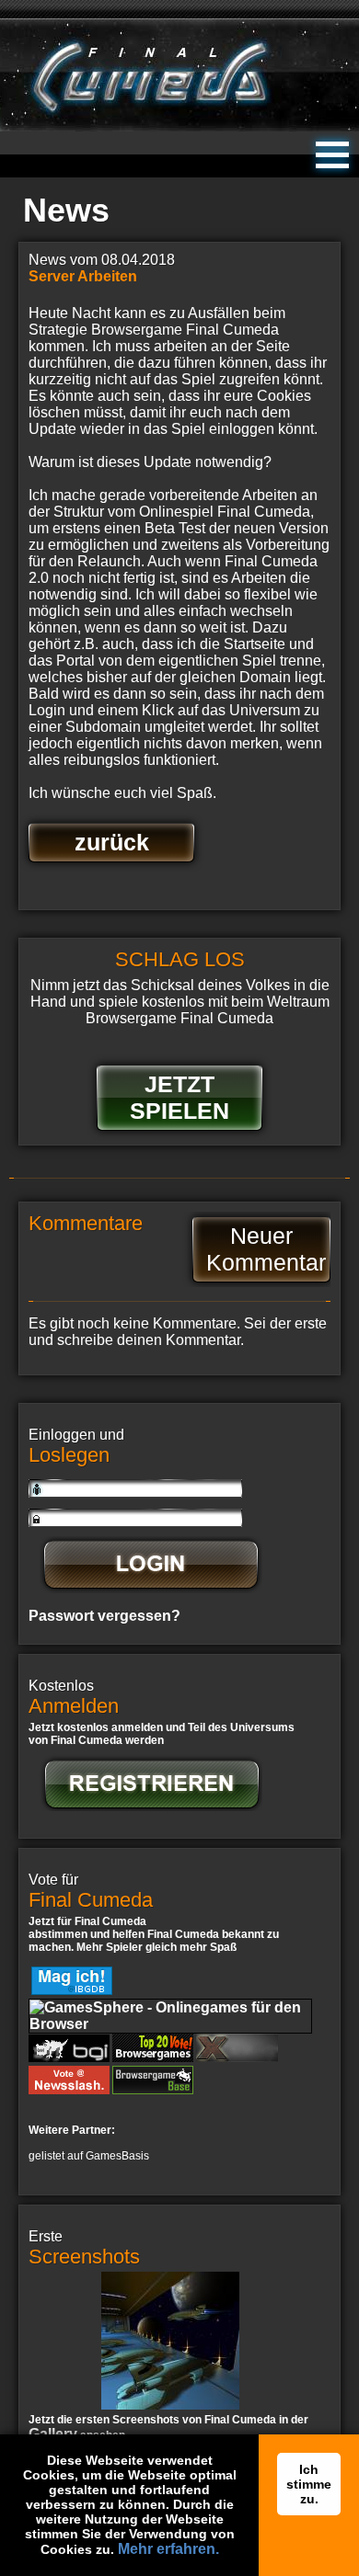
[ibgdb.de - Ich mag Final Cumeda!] (72, 1990)
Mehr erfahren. (168, 2549)
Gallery (53, 2434)
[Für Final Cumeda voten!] (153, 2089)
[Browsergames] (237, 2057)
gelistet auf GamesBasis (89, 2156)
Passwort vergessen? (104, 1616)
